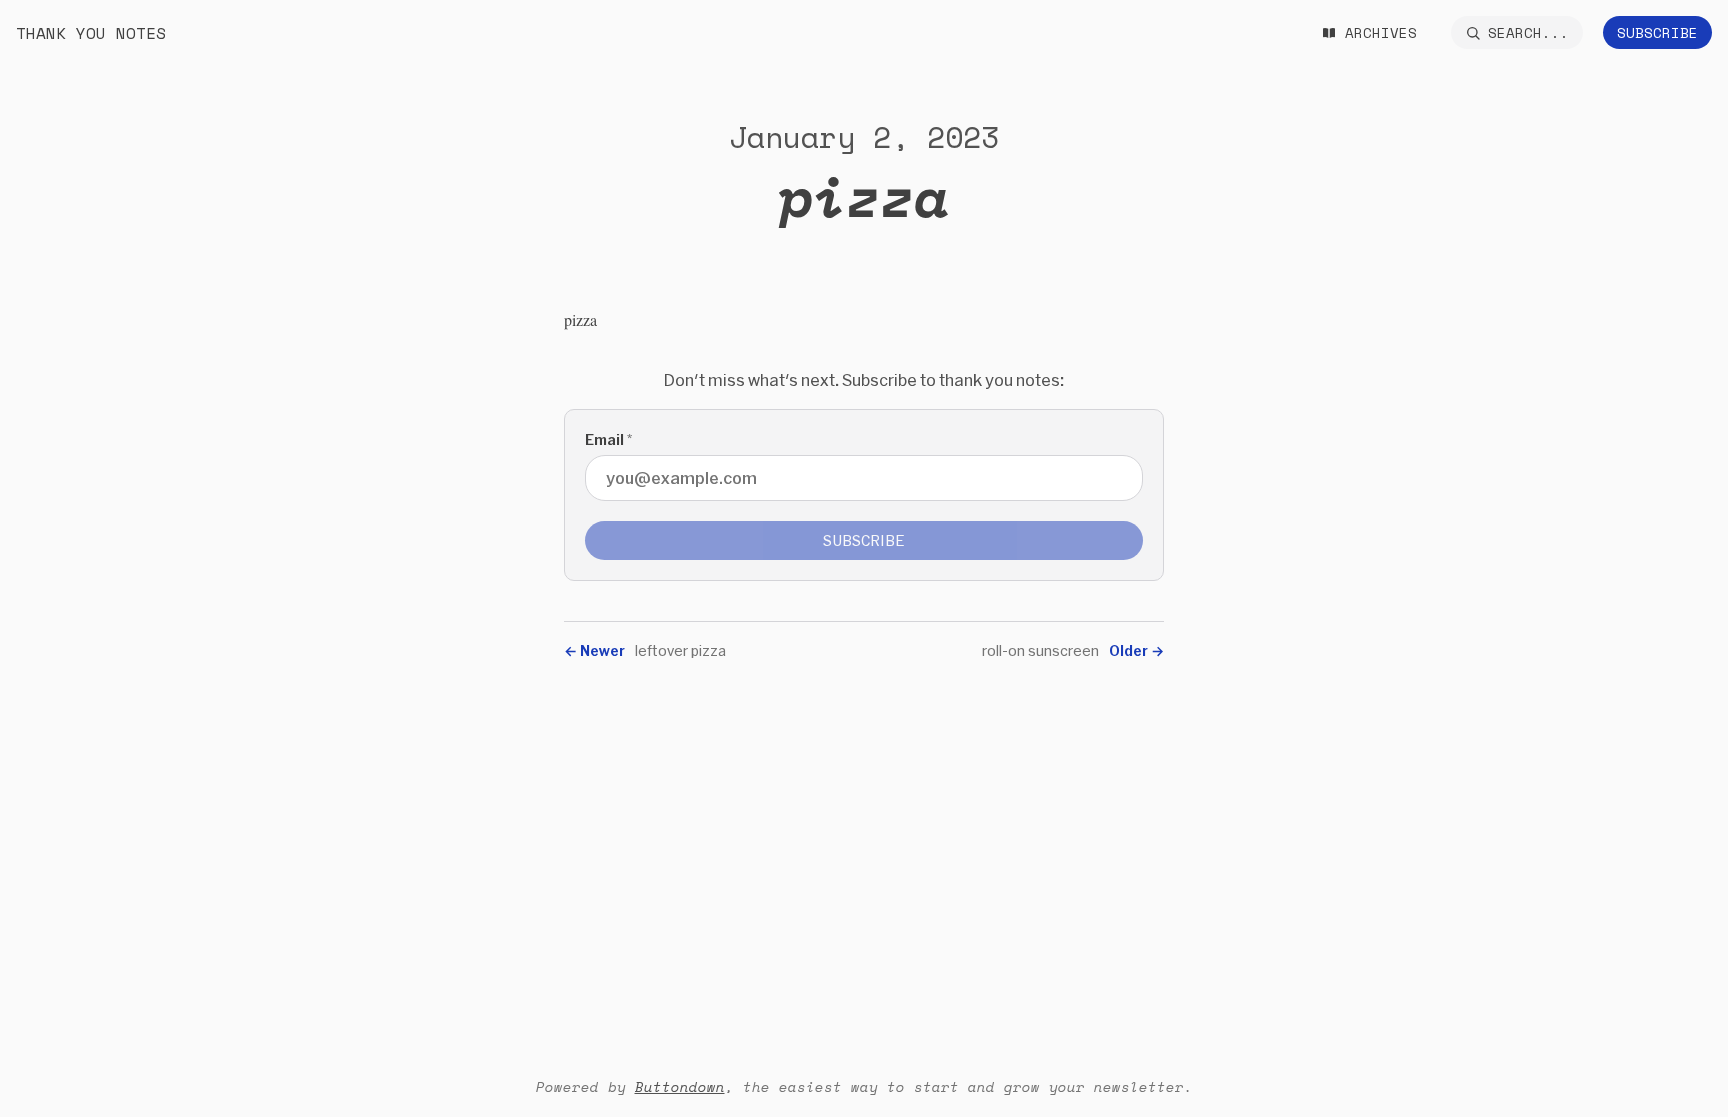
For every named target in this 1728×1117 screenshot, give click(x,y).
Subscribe (1657, 32)
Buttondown (680, 1086)
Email (608, 439)
